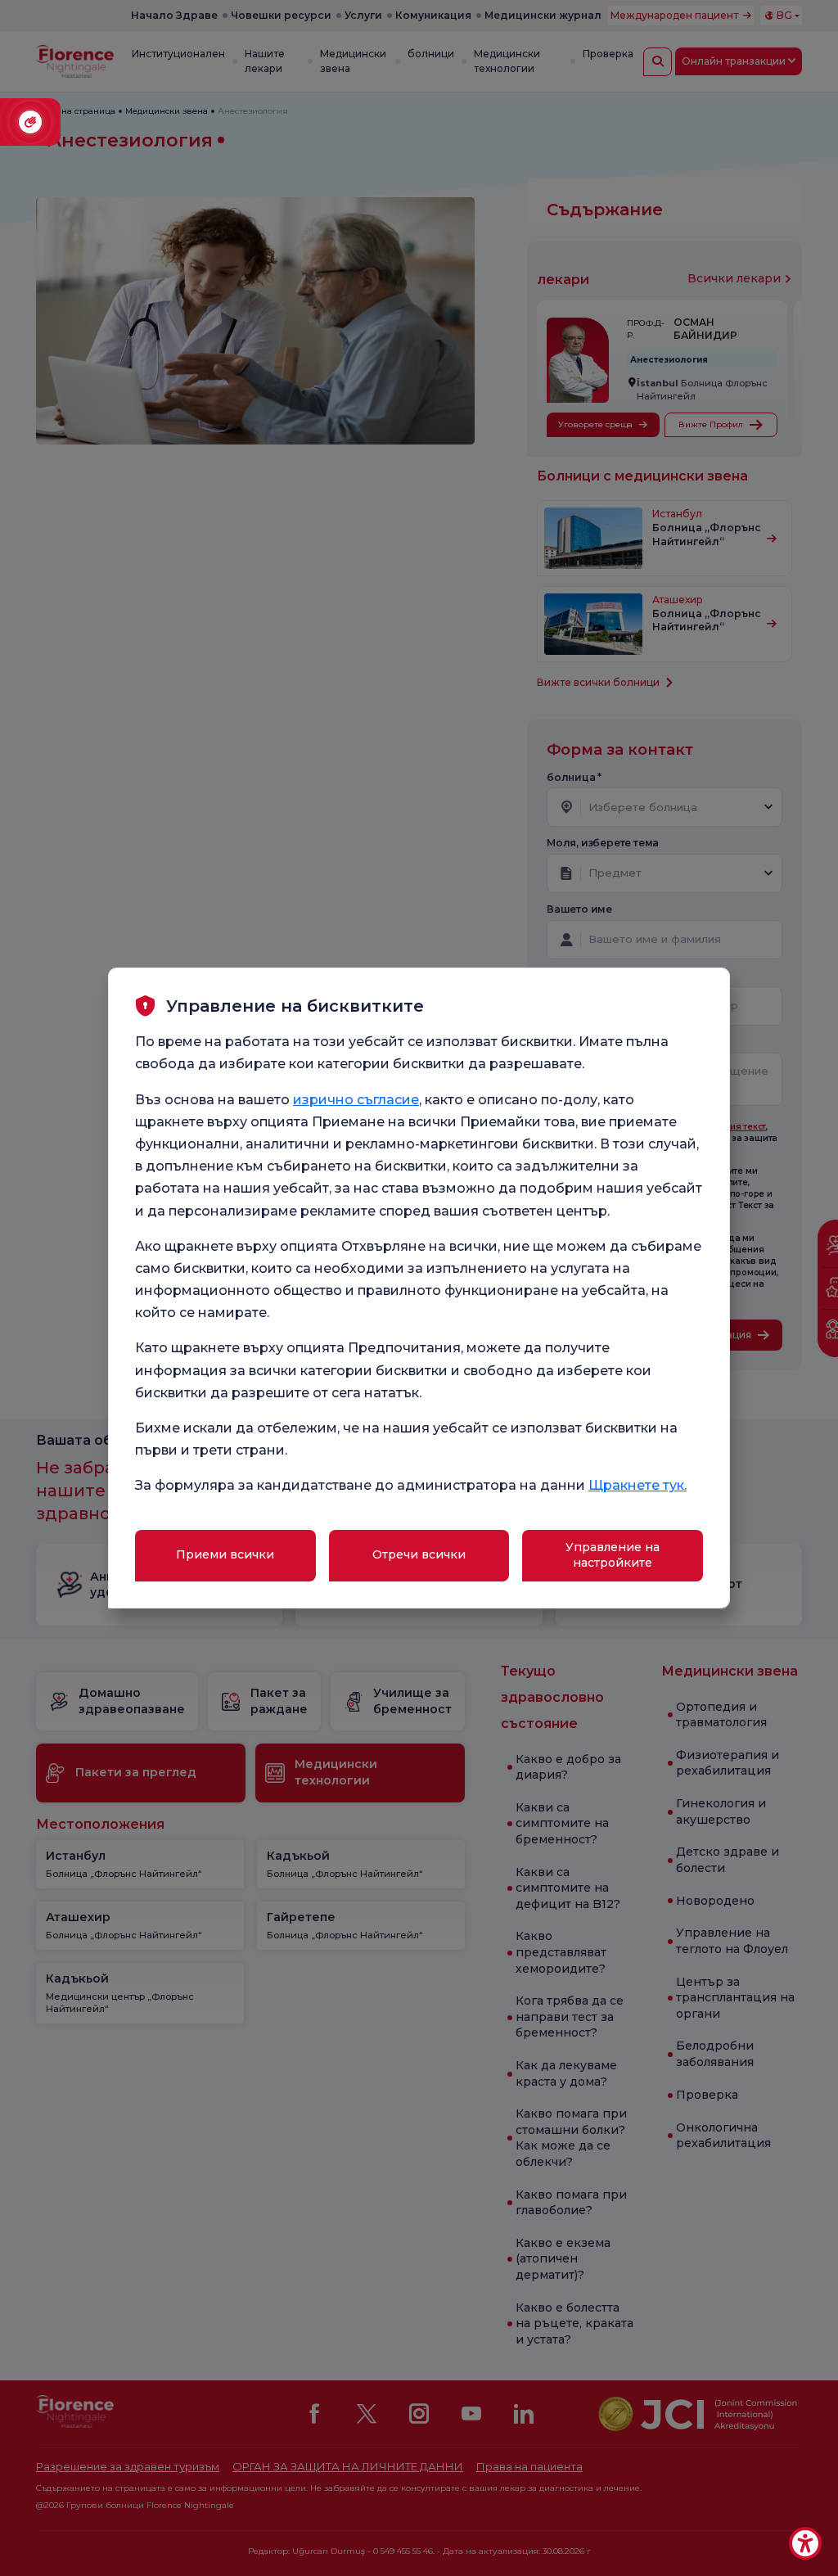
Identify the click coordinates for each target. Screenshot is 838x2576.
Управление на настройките (613, 1555)
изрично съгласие (356, 1100)
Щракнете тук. (638, 1485)
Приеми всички (225, 1554)
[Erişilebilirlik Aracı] (805, 2543)
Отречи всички (419, 1554)
